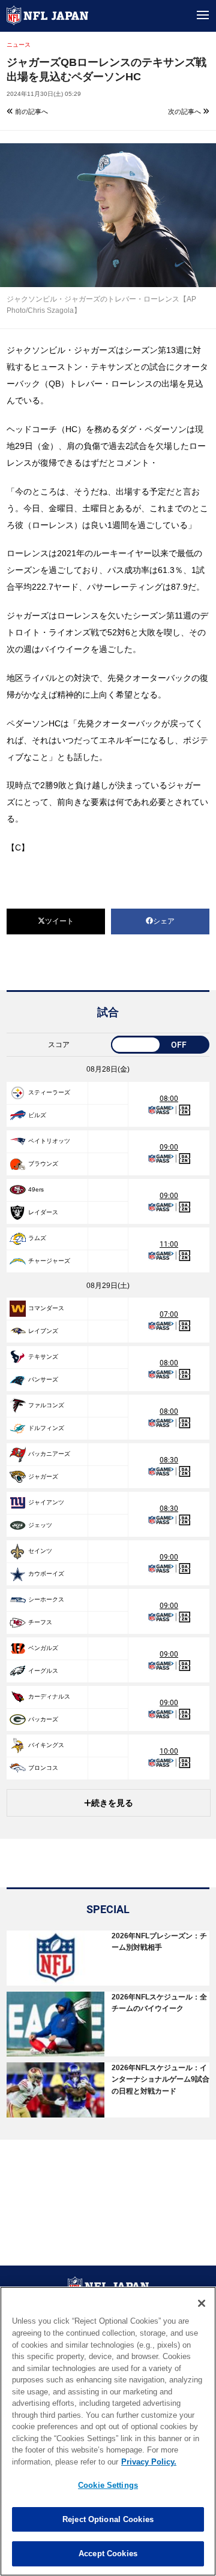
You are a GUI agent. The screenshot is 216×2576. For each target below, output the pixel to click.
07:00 (169, 1314)
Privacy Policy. (149, 2462)
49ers (36, 1189)
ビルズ (37, 1115)
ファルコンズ (46, 1405)
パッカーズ (43, 1719)
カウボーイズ (46, 1574)
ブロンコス (43, 1768)
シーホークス (46, 1599)
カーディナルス (49, 1696)
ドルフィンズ (46, 1428)
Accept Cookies (108, 2554)
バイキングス (46, 1745)
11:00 (169, 1244)
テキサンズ (43, 1357)
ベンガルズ (43, 1648)
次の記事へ (185, 111)
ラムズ (37, 1238)
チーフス (40, 1622)
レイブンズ (43, 1331)
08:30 (169, 1460)
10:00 (169, 1751)
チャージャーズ (49, 1261)
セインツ (40, 1551)
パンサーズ (43, 1379)
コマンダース (46, 1308)
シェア (164, 921)
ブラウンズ (43, 1164)
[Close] (202, 2303)
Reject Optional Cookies (108, 2519)
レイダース (43, 1212)
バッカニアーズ (49, 1454)
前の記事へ (31, 111)
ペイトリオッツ (49, 1141)
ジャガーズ (43, 1476)
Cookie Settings (108, 2485)
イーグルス (43, 1671)
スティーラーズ (49, 1092)
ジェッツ (40, 1525)
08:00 (169, 1099)
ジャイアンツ (46, 1502)
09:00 (169, 1147)
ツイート (59, 921)
